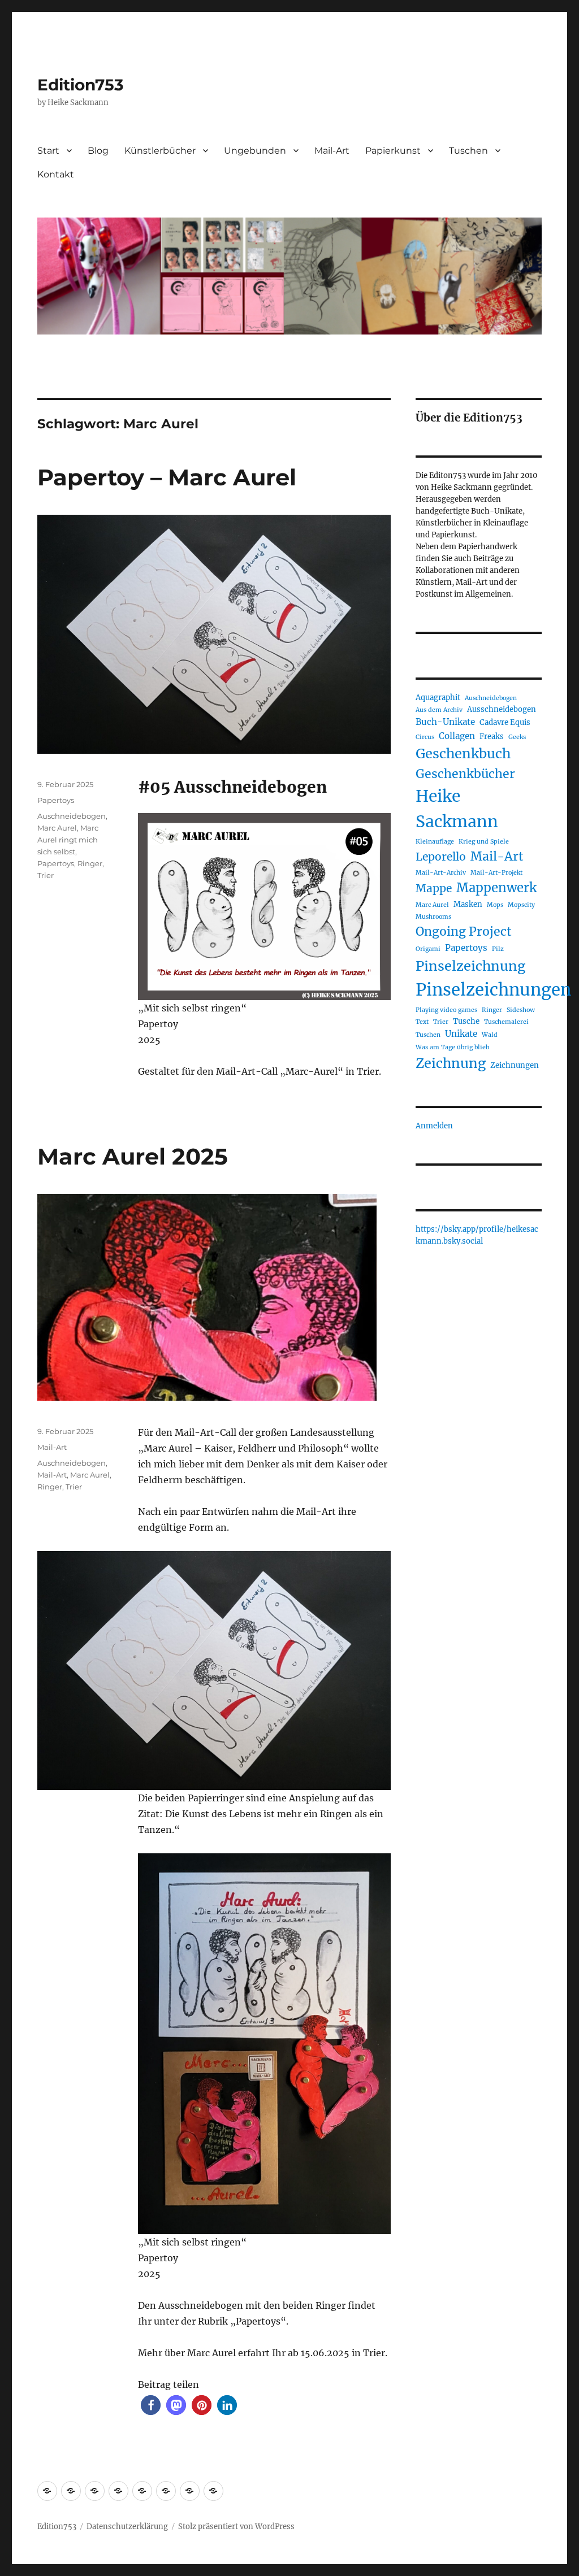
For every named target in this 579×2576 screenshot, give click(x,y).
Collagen (457, 736)
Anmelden (434, 1126)
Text (422, 1022)
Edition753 (81, 85)
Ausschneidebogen (502, 709)
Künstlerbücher (160, 151)
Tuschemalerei (506, 1022)
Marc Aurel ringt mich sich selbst (68, 840)
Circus (425, 737)
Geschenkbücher (465, 774)
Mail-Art (332, 151)
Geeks (517, 737)
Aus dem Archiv (439, 710)
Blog (98, 151)
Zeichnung (451, 1063)
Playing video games (446, 1010)
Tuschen (468, 151)
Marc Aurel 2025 (133, 1156)
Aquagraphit (438, 698)
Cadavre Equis (505, 722)
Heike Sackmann (457, 809)
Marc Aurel (57, 828)
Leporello (441, 857)
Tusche (466, 1021)
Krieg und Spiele (484, 842)
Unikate (461, 1034)
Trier (46, 875)
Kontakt (56, 174)
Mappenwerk (496, 888)
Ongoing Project (464, 931)
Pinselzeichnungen (493, 990)
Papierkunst (393, 151)
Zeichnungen (515, 1065)
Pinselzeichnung (470, 966)
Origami (428, 949)
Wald (490, 1035)
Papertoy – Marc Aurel (167, 477)
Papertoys (56, 800)
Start (48, 151)
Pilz (498, 949)
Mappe (434, 888)
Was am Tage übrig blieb (452, 1047)
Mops (495, 905)
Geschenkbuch (463, 753)
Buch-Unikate (445, 722)
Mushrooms (433, 917)
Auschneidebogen (72, 816)
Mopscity (521, 905)
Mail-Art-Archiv (441, 873)
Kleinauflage (435, 842)
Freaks (492, 737)
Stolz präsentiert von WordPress (236, 2527)
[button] (151, 2405)
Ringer (90, 863)
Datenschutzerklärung (127, 2527)
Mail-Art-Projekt (496, 873)
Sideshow (521, 1010)
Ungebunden (255, 151)
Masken (468, 904)
